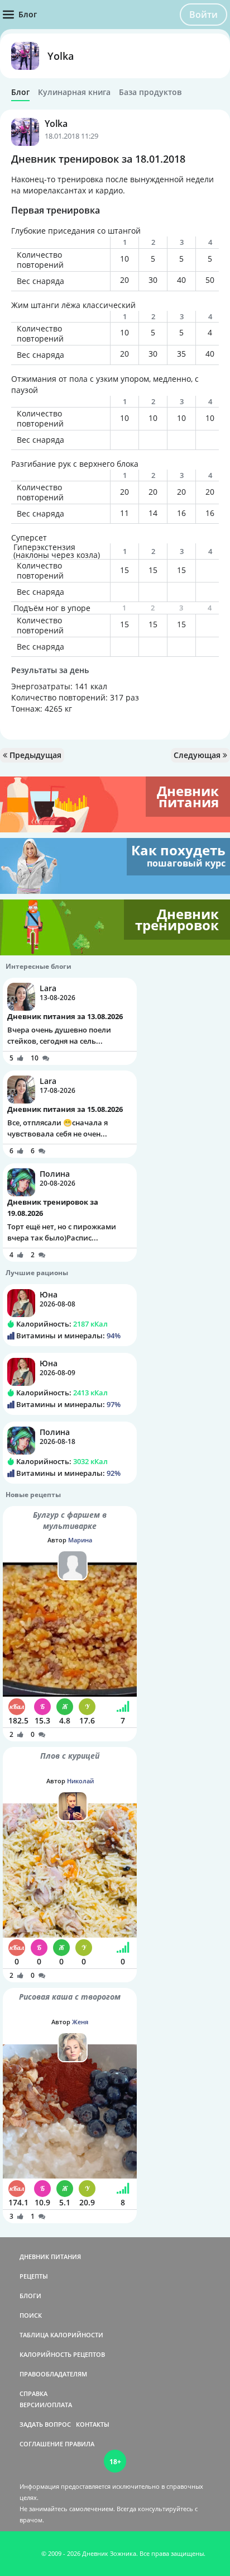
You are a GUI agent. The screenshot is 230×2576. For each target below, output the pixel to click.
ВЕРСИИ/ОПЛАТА (46, 2405)
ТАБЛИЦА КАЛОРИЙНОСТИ (61, 2335)
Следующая (198, 755)
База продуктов (150, 92)
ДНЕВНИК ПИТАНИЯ (50, 2257)
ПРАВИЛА (80, 2444)
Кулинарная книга (74, 92)
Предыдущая (34, 755)
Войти (203, 15)
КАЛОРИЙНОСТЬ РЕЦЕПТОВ (62, 2354)
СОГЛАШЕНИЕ (41, 2444)
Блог (20, 92)
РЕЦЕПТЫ (34, 2276)
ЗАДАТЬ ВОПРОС (45, 2424)
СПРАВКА (33, 2393)
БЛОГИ (30, 2296)
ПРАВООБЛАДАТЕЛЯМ (53, 2374)
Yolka (61, 56)
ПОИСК (31, 2315)
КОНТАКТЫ (93, 2424)
